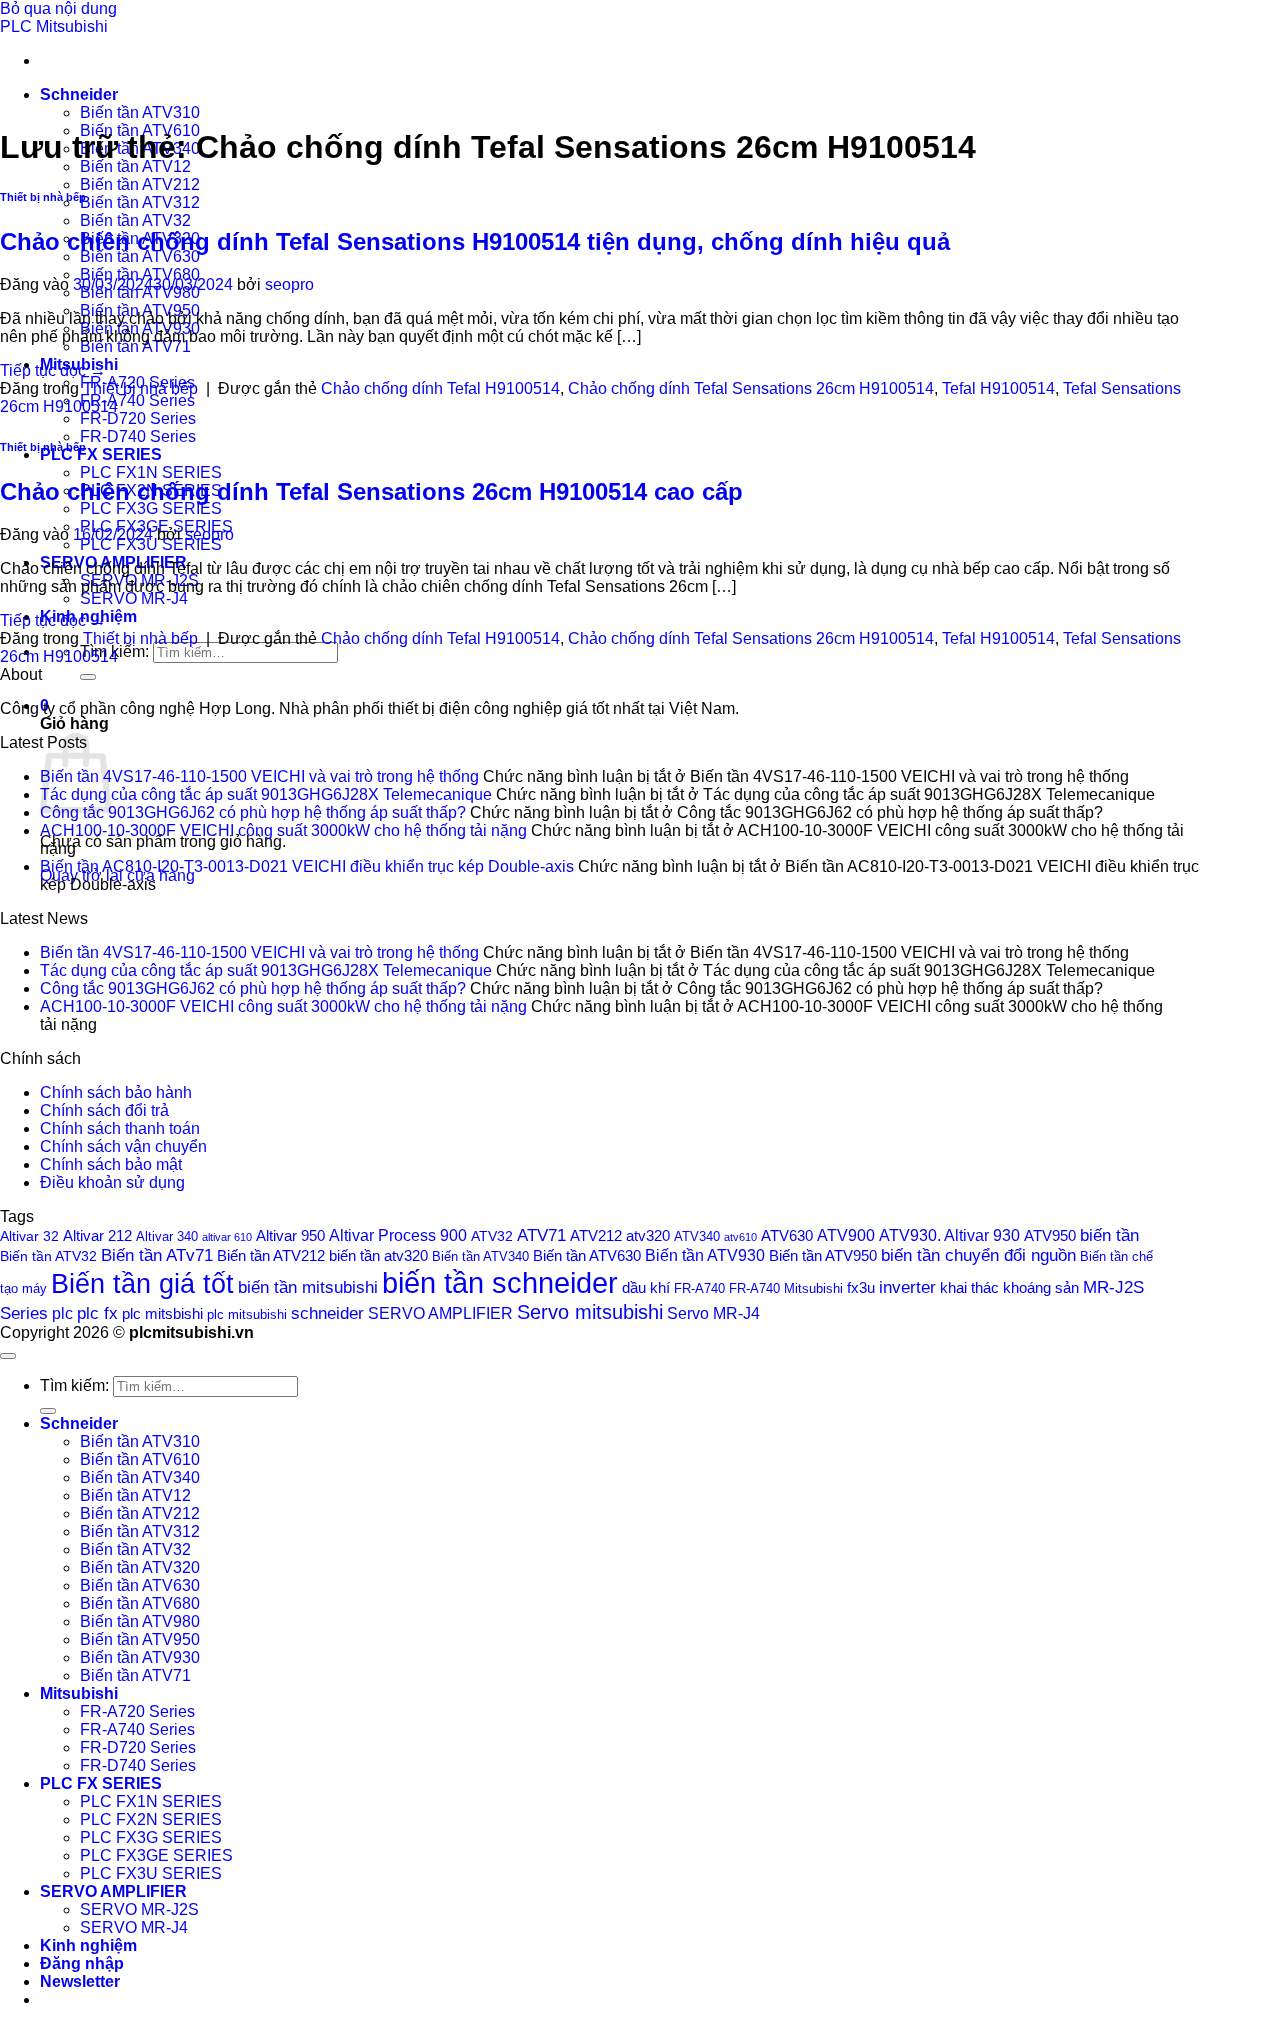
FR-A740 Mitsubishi (786, 1288)
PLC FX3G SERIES (151, 508)
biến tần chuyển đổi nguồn (978, 1255)
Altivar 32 (29, 1236)
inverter (907, 1287)
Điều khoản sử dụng (112, 1182)
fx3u (861, 1288)
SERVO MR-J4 (134, 598)
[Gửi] (88, 677)
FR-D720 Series (138, 418)
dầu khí (646, 1287)
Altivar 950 (290, 1236)
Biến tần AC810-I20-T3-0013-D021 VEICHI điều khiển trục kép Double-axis (307, 866)
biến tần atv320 (378, 1256)
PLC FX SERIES (101, 454)
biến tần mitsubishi (308, 1287)
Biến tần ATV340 (480, 1257)
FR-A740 (699, 1288)
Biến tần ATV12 (135, 166)
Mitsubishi (79, 1693)
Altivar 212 (97, 1235)
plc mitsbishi (162, 1314)
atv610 (740, 1237)
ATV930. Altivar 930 (949, 1235)
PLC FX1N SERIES (151, 472)
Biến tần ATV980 (140, 1621)
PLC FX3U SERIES (151, 544)
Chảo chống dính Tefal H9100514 (440, 388)
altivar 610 (227, 1237)
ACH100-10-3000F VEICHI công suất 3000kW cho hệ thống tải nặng (283, 830)
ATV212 (596, 1235)
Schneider (79, 94)
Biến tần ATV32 (135, 220)
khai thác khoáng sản (1009, 1287)
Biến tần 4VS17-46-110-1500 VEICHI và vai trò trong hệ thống (259, 776)
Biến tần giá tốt (142, 1283)
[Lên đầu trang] (8, 1356)
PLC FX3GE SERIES (156, 1855)
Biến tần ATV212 (140, 184)
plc (62, 1313)
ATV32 (492, 1236)
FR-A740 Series (137, 400)
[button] (80, 1981)
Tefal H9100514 (998, 388)
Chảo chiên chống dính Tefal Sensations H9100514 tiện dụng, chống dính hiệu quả (475, 241)
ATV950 (1050, 1236)
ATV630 (787, 1235)
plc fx (97, 1313)
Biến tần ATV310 (140, 112)
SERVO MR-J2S (139, 1909)
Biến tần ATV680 (140, 274)
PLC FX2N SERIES (151, 1819)
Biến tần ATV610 (140, 1459)
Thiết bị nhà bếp (43, 197)
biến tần (1109, 1235)
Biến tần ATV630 (140, 256)
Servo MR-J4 (713, 1313)
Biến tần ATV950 (823, 1256)
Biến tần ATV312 (140, 202)
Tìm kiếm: (74, 1385)
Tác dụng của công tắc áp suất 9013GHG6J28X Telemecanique (266, 794)
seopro (289, 284)
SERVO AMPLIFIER (440, 1313)
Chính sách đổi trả (104, 1110)
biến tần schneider (500, 1282)
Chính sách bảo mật (111, 1164)
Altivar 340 (167, 1237)
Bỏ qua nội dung (58, 8)
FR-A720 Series (137, 1711)
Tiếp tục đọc (53, 370)
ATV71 (541, 1235)
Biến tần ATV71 (135, 346)
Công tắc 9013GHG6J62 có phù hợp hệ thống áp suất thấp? (253, 812)
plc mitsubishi (247, 1314)
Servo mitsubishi (590, 1311)
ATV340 (697, 1237)
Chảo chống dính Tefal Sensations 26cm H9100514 (751, 388)
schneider (327, 1313)
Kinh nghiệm (88, 1945)
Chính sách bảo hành (116, 1092)
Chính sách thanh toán (120, 1128)
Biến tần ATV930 (705, 1255)
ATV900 (846, 1235)
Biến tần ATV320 (140, 1567)
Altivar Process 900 (398, 1235)
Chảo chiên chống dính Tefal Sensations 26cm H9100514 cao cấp (371, 491)
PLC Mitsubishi (54, 26)
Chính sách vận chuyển (123, 1146)
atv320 (648, 1236)
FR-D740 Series (138, 436)
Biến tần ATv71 (157, 1255)
